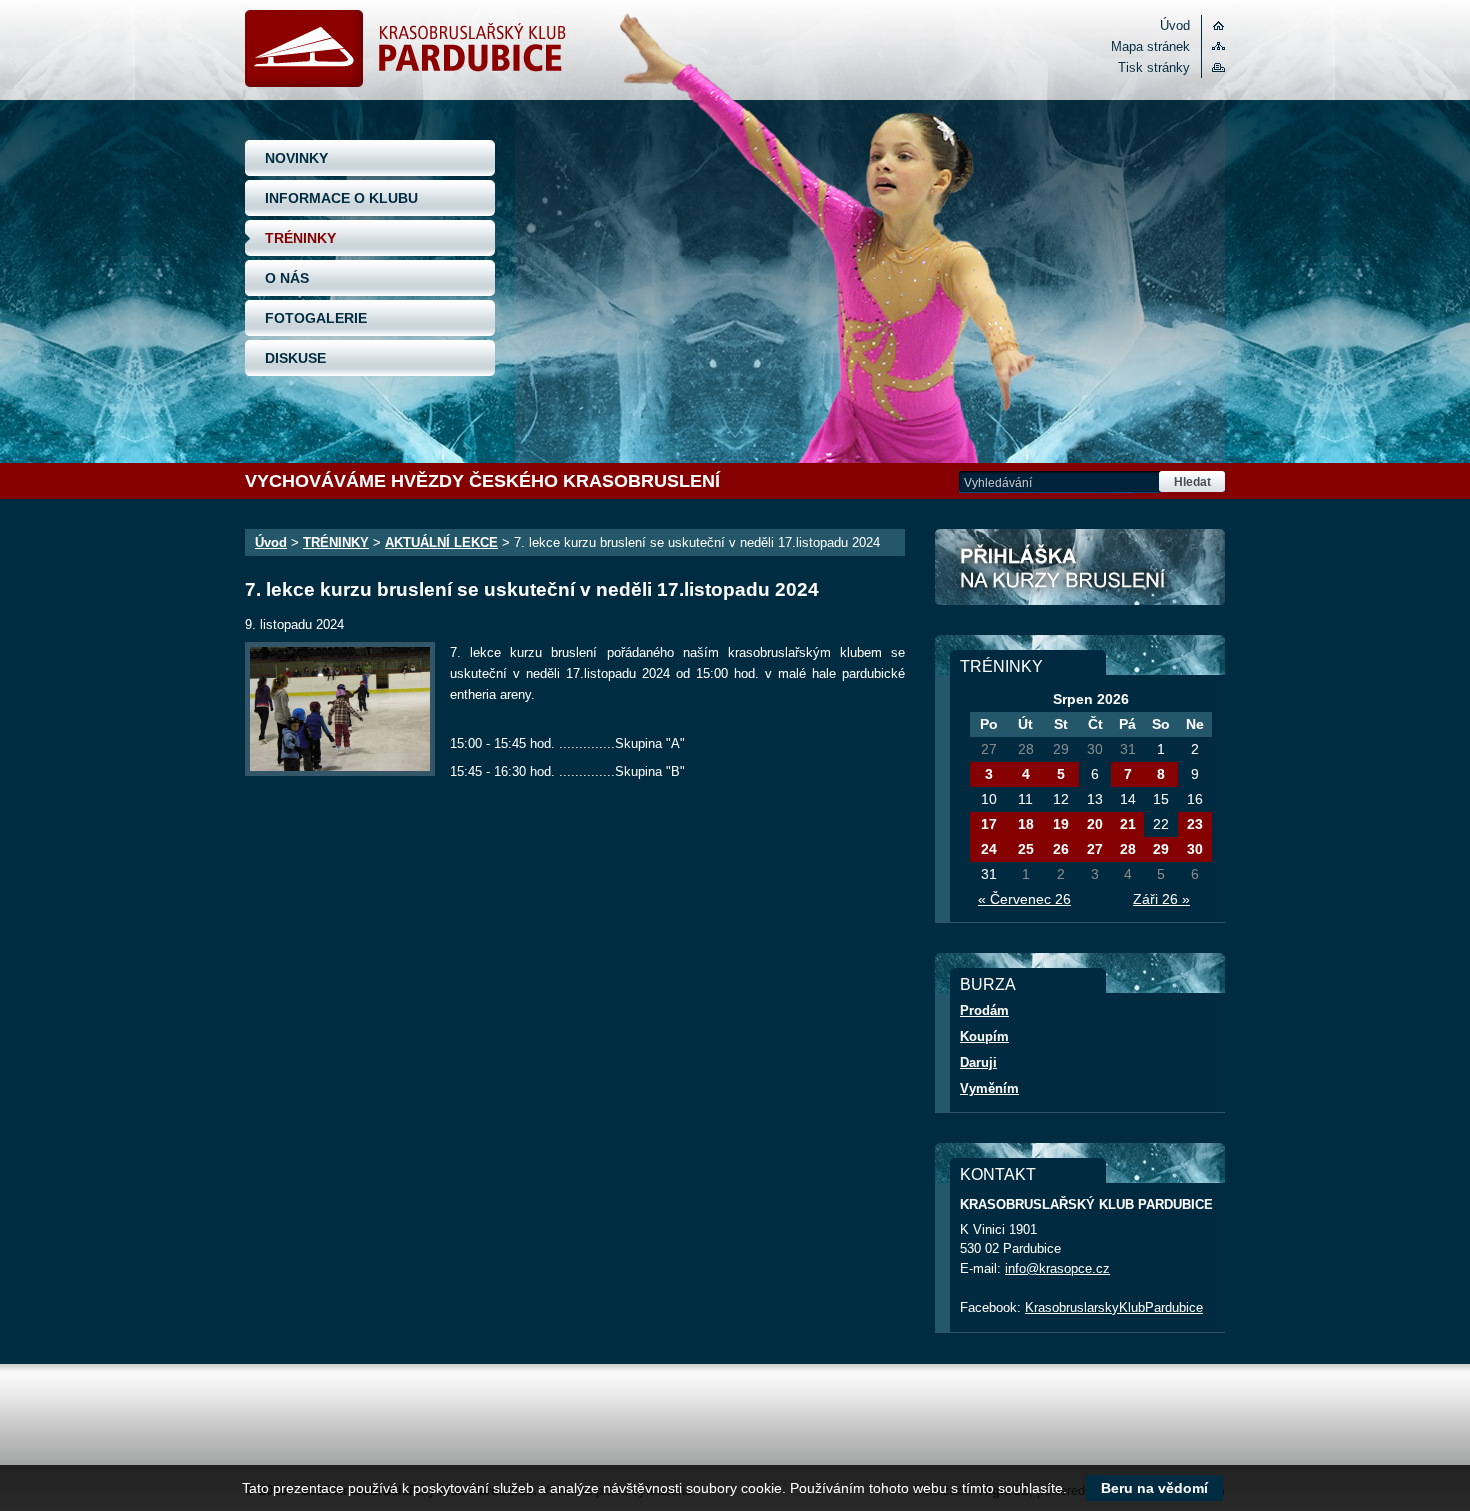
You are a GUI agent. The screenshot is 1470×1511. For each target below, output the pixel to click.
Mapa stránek (1150, 46)
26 (1061, 849)
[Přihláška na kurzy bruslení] (1080, 567)
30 (1195, 849)
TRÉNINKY (300, 238)
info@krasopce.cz (1057, 1268)
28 (1128, 849)
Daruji (978, 1062)
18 (1026, 824)
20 (1095, 824)
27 (1095, 849)
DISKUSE (295, 358)
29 (1161, 849)
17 (989, 824)
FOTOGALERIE (316, 318)
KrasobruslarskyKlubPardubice (1114, 1307)
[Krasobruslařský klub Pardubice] (405, 82)
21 (1128, 824)
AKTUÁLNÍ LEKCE (441, 542)
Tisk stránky (1154, 67)
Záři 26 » (1161, 899)
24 (989, 849)
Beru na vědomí (1154, 1488)
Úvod (1175, 25)
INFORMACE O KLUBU (341, 198)
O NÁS (287, 278)
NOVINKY (296, 158)
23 (1195, 824)
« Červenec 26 (1024, 899)
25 (1026, 849)
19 (1061, 824)
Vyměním (989, 1088)
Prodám (984, 1010)
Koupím (984, 1036)
